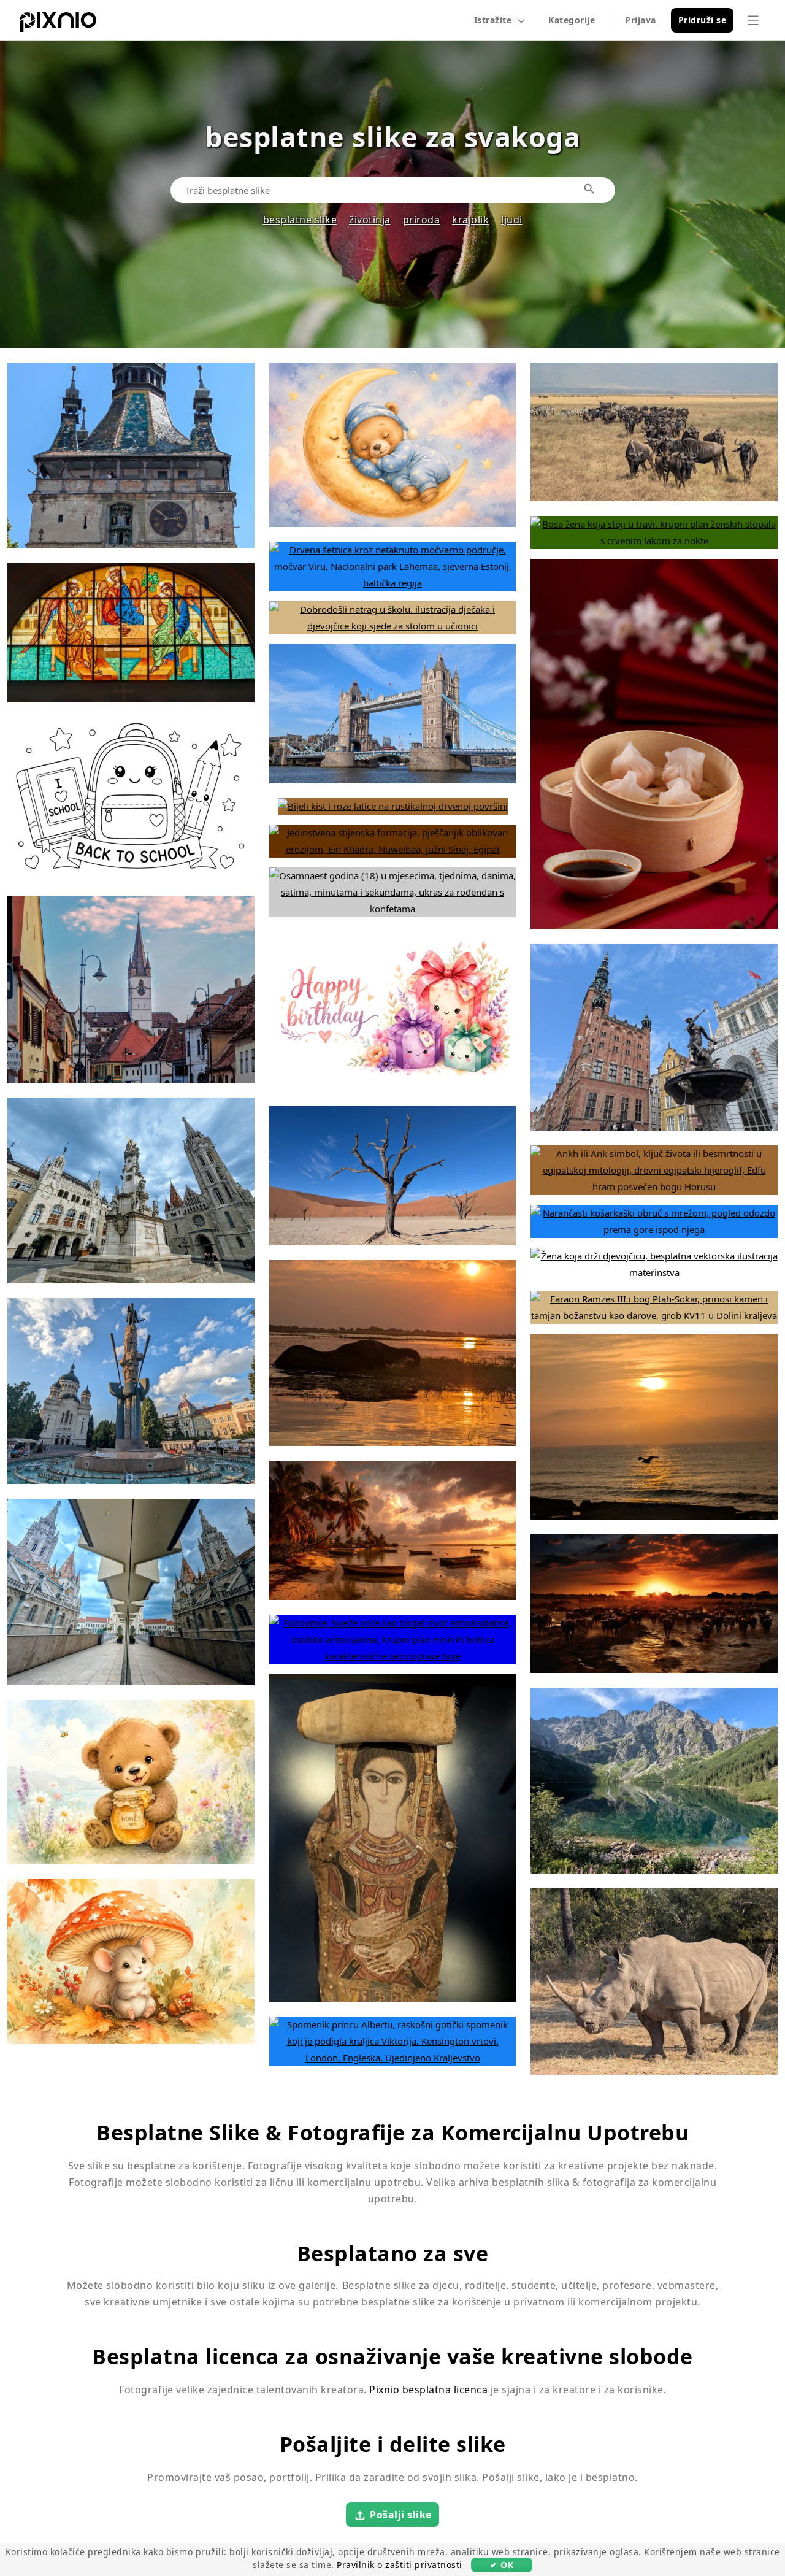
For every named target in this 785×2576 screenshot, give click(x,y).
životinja (370, 220)
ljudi (512, 220)
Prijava (641, 20)
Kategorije (572, 20)
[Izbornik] (753, 20)
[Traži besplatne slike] (590, 190)
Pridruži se (703, 20)
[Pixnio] (58, 25)
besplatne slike (300, 220)
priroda (422, 220)
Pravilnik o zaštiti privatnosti (400, 2565)
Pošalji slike (401, 2515)
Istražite (493, 20)
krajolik (470, 220)
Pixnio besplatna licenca (428, 2390)
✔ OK (502, 2565)
